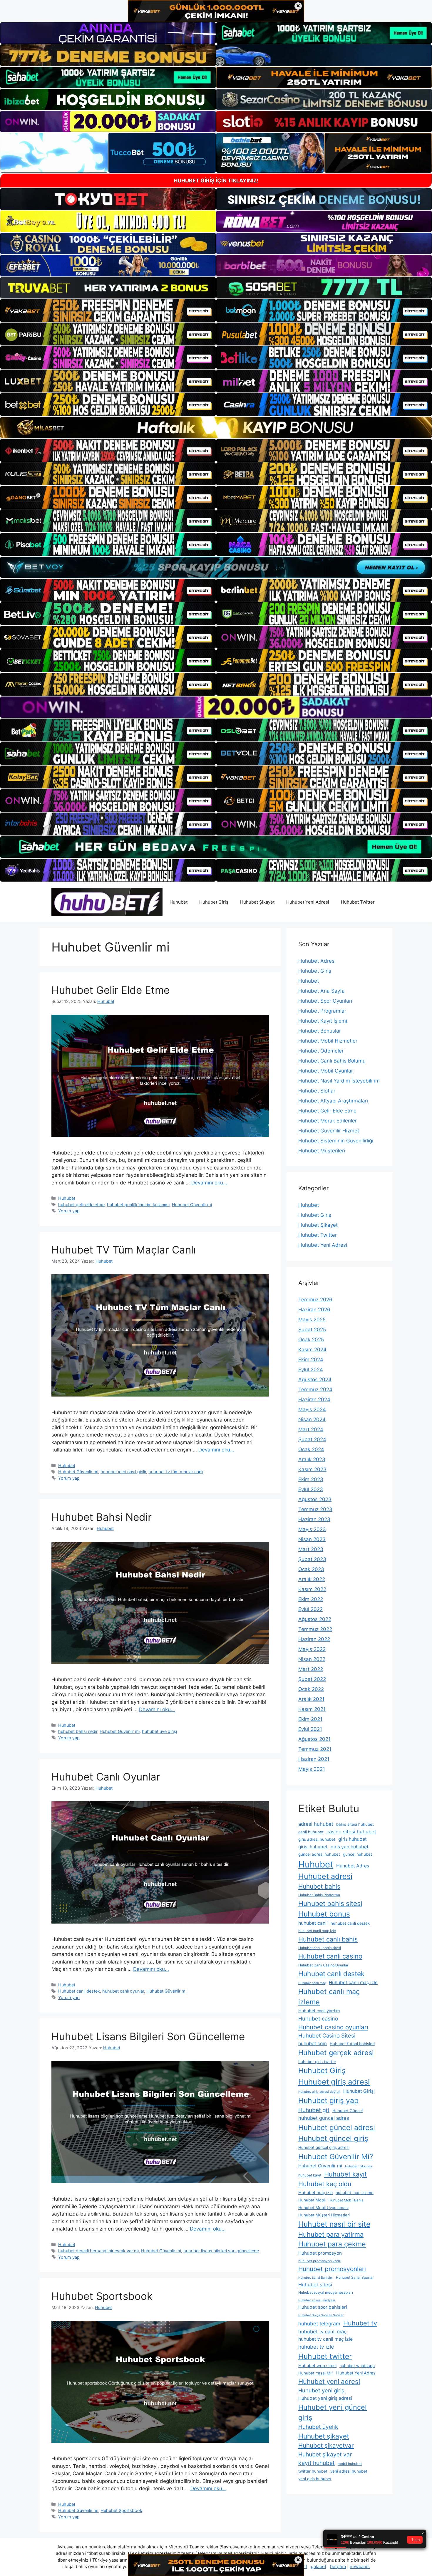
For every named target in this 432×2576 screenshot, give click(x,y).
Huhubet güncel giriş (333, 2138)
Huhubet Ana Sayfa (322, 991)
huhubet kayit (310, 2175)
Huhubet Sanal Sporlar (355, 2277)
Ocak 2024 (311, 1449)
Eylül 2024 (311, 1370)
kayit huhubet (317, 2463)
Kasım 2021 (312, 1709)
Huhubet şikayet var (325, 2454)
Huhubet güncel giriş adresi (324, 2147)
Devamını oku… (209, 1183)
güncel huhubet (358, 1854)
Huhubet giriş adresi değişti (319, 2092)
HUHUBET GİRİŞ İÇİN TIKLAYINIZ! (216, 181)
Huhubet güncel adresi (337, 2127)
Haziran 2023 (314, 1519)
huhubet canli (313, 1923)
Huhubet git (314, 2110)
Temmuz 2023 (315, 1509)
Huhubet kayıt (345, 2174)
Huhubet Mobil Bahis (346, 2200)
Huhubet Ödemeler (321, 1051)
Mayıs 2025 (312, 1320)
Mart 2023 (311, 1549)
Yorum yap (69, 1211)
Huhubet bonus (324, 1914)
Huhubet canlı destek (79, 1991)
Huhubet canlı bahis (328, 1939)
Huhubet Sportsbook (102, 2296)
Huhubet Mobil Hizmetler (328, 1041)
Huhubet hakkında (359, 2166)
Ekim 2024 (311, 1360)
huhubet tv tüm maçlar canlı (176, 1472)
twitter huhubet (313, 2471)
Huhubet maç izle (315, 2192)
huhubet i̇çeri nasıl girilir (123, 1472)
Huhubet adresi (325, 1876)
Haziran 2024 (314, 1399)
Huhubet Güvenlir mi (192, 1205)
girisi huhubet (313, 1847)
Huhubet (179, 902)
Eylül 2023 (311, 1489)
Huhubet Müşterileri (322, 1151)
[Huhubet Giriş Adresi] (107, 902)
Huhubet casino (318, 2018)
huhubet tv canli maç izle (325, 2339)
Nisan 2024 (312, 1419)
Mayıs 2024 (312, 1409)
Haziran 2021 (314, 1759)
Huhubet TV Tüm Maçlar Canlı (124, 1250)
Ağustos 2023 (315, 1499)
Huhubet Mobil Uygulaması (323, 2208)
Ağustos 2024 (315, 1380)
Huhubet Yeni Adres (356, 2373)
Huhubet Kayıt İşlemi (323, 1021)
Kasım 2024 (312, 1350)
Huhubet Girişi (359, 2091)
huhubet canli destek (350, 1923)
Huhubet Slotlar (317, 1091)
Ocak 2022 (311, 1689)
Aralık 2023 (312, 1459)
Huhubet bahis (319, 1886)
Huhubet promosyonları (332, 2269)
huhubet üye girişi (159, 1731)
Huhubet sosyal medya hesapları (326, 2292)
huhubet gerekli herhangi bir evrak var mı (98, 2251)
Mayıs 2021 (312, 1769)
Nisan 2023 (312, 1539)
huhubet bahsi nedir (78, 1731)
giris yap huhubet (350, 1847)
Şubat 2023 (312, 1559)
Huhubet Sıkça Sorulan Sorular (321, 2315)
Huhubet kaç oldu (325, 2184)
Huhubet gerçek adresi (336, 2053)
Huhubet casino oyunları (333, 2027)
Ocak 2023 (311, 1569)
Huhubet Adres (353, 1866)
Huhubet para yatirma (331, 2234)
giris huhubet (353, 1839)
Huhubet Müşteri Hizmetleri (324, 2215)
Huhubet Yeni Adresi (308, 902)
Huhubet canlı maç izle (353, 1982)
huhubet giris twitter (317, 2062)
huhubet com (313, 2044)
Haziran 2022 (314, 1639)
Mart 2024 (311, 1429)
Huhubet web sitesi (317, 2366)
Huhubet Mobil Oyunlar (326, 1071)
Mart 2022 (311, 1669)
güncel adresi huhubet (319, 1854)
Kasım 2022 (312, 1589)
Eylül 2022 (310, 1609)
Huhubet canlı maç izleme (329, 1997)
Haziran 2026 (314, 1310)
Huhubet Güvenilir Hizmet (329, 1131)
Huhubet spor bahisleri (323, 2307)
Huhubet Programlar (322, 1011)
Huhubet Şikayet (257, 902)
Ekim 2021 (310, 1719)
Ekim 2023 (311, 1479)
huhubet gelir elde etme (81, 1205)
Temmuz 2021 (315, 1749)
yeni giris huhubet (315, 2479)
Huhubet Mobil (312, 2200)
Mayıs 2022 (312, 1649)
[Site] (108, 311)
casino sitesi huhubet (351, 1832)
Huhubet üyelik (318, 2427)
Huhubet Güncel (348, 2111)
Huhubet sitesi (315, 2285)
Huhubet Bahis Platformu (319, 1895)
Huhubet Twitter (358, 902)
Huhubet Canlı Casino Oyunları (324, 1965)
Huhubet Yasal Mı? (316, 2373)
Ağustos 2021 (314, 1739)
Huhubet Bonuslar (320, 1031)
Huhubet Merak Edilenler (328, 1121)
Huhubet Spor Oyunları (325, 1001)
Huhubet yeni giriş (321, 2390)
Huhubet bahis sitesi (330, 1904)
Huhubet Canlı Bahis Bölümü (332, 1061)
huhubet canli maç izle (317, 1931)
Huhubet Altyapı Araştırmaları (333, 1101)
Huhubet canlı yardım (319, 2011)
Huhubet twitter (325, 2356)
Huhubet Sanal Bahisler (316, 2278)
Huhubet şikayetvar (326, 2445)
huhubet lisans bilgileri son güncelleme (221, 2251)
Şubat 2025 (312, 1330)
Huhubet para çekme (332, 2244)
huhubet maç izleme (355, 2193)
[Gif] (216, 427)
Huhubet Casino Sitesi (327, 2035)
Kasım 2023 (312, 1469)
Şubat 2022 (312, 1679)
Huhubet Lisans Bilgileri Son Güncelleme (148, 2036)
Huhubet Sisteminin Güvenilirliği (336, 1141)
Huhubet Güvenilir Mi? (336, 2157)
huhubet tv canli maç (322, 2332)
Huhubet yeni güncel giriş (333, 2412)
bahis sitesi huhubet (355, 1824)
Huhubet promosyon (320, 2253)
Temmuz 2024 (315, 1389)
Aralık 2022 (312, 1579)
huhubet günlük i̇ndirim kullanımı (138, 1205)
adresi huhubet (316, 1824)
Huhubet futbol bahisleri (352, 2044)
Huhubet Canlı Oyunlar (106, 1777)
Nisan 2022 (312, 1659)
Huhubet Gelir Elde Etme (110, 990)
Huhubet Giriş (214, 902)
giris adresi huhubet (317, 1839)
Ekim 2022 (311, 1599)
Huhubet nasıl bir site (334, 2224)
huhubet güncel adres (324, 2118)
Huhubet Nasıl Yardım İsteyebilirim (339, 1081)
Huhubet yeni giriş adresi (325, 2398)
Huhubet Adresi (317, 961)
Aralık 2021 (311, 1699)
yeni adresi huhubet (349, 2471)
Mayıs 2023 (312, 1529)
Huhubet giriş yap (328, 2100)
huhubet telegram (319, 2324)
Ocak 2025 (311, 1340)
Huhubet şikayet (324, 2436)
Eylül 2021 (310, 1729)
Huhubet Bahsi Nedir (102, 1517)
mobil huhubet (350, 2464)
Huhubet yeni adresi (329, 2382)
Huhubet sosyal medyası (317, 2300)
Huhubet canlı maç (312, 1983)
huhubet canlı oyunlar (123, 1991)
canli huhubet (311, 1832)
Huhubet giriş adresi (334, 2082)
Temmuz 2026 (315, 1300)
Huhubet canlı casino (330, 1956)
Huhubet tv (360, 2323)
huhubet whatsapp (357, 2366)
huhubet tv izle (316, 2347)
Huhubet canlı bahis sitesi (320, 1948)
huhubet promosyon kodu (320, 2261)
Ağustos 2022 (315, 1619)
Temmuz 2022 (315, 1629)
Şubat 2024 (312, 1439)
